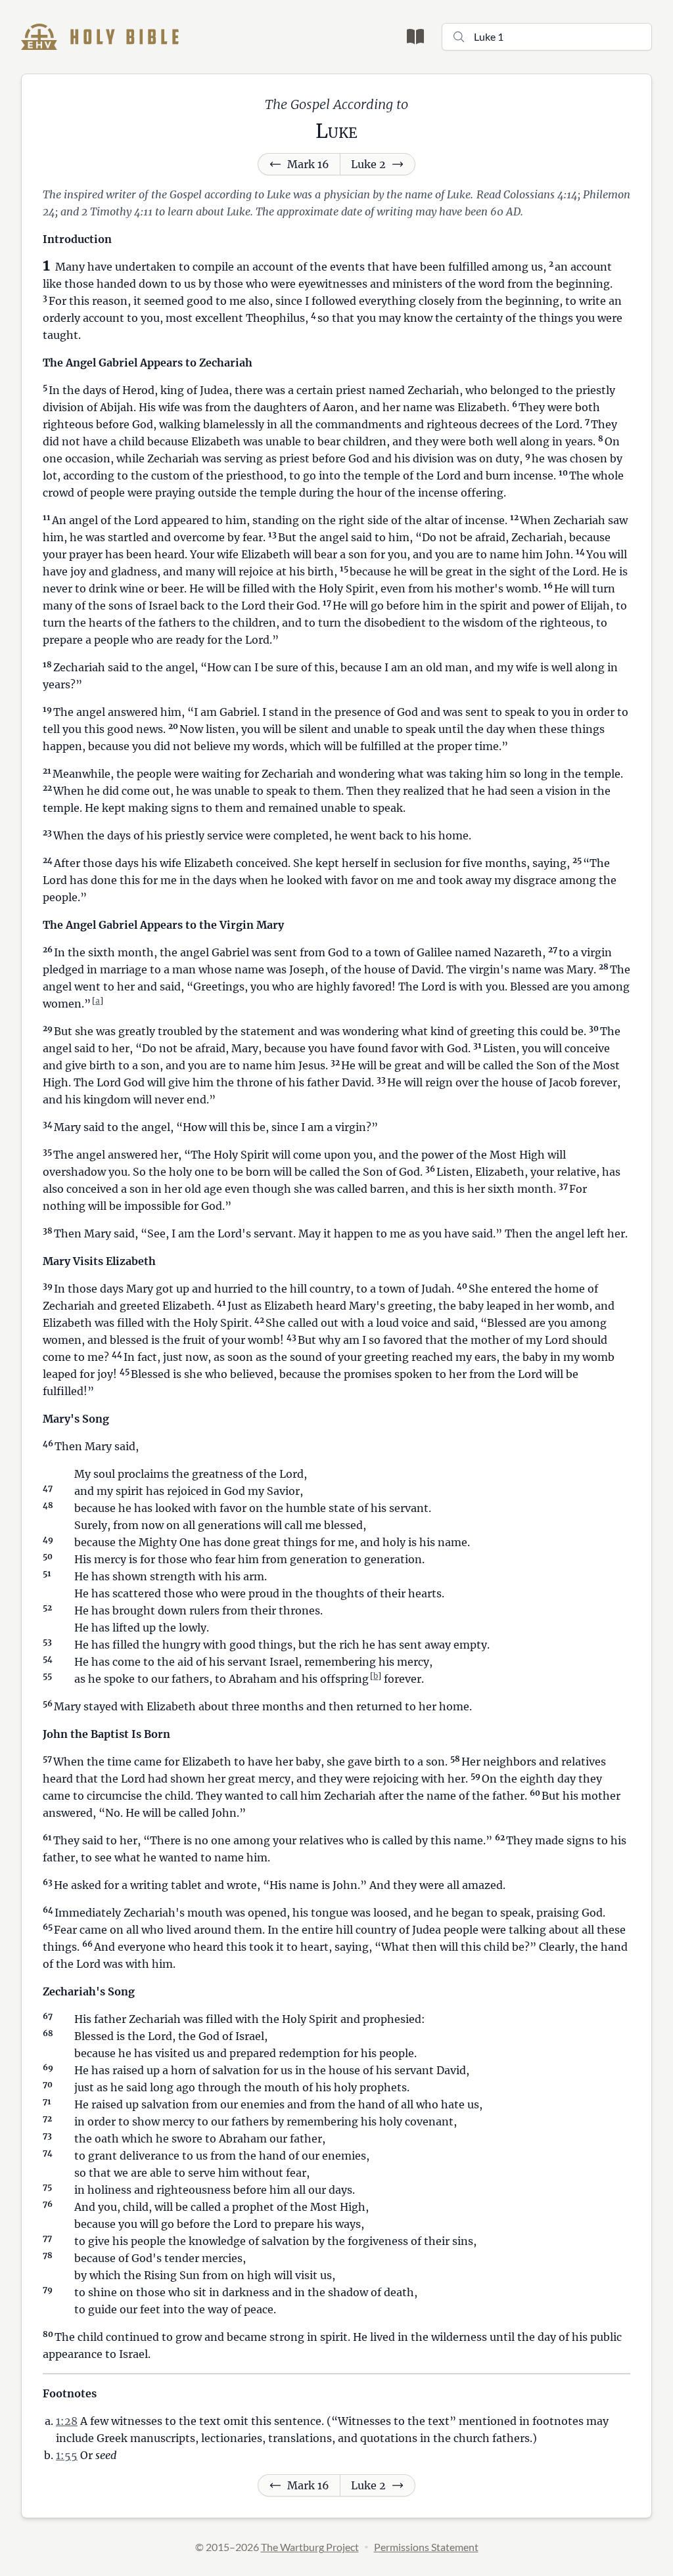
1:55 (67, 2455)
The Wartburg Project (310, 2547)
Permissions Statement (426, 2547)
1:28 (67, 2421)
